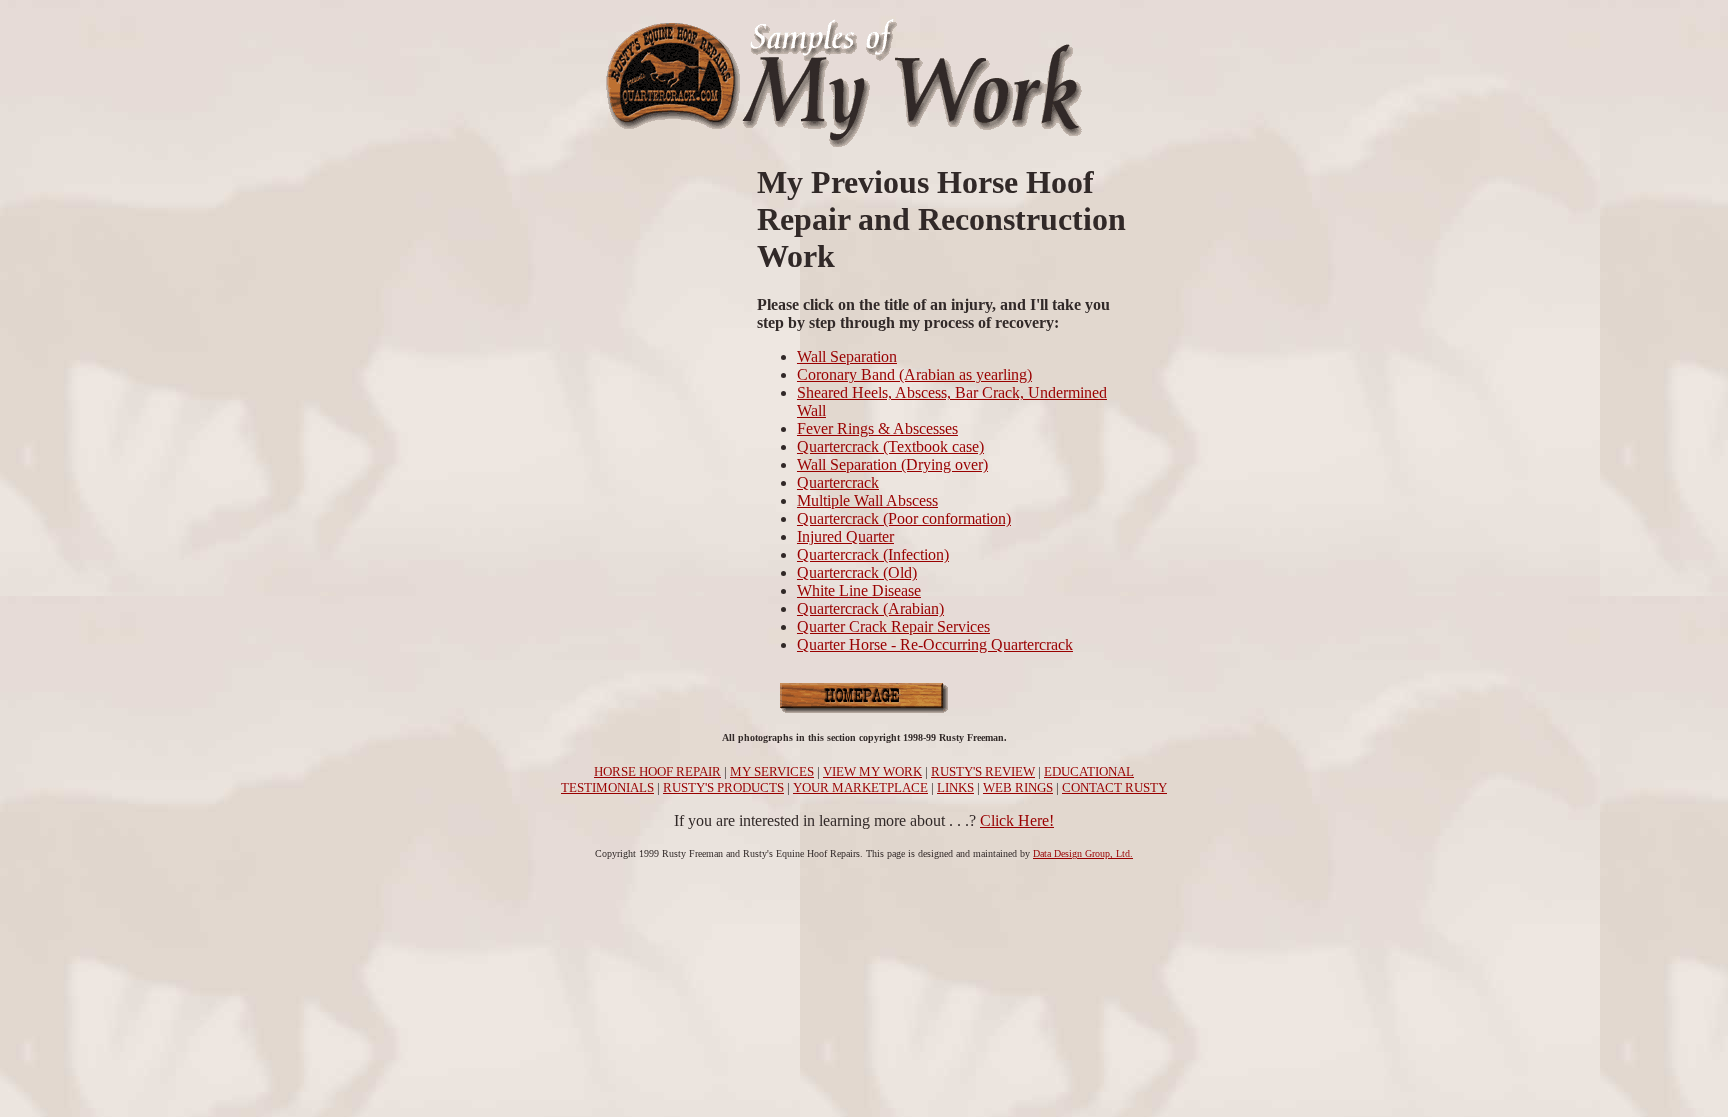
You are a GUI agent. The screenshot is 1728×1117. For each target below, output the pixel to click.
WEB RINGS (1018, 787)
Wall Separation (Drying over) (892, 464)
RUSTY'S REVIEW (983, 771)
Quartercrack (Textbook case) (890, 446)
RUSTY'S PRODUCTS (723, 787)
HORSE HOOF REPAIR (657, 771)
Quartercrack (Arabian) (870, 608)
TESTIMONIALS (607, 787)
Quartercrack (838, 482)
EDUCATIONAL (1089, 771)
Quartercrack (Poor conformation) (904, 518)
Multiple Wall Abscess (867, 500)
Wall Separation (847, 356)
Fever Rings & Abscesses (877, 428)
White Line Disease (859, 590)
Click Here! (1017, 820)
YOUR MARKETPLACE (860, 787)
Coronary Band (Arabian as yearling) (914, 374)
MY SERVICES (772, 771)
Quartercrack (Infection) (873, 554)
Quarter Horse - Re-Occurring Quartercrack (935, 644)
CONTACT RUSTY (1114, 787)
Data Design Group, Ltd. (1083, 853)
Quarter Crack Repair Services (893, 626)
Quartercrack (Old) (857, 572)
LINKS (955, 787)
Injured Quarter (845, 536)
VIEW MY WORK (872, 771)
